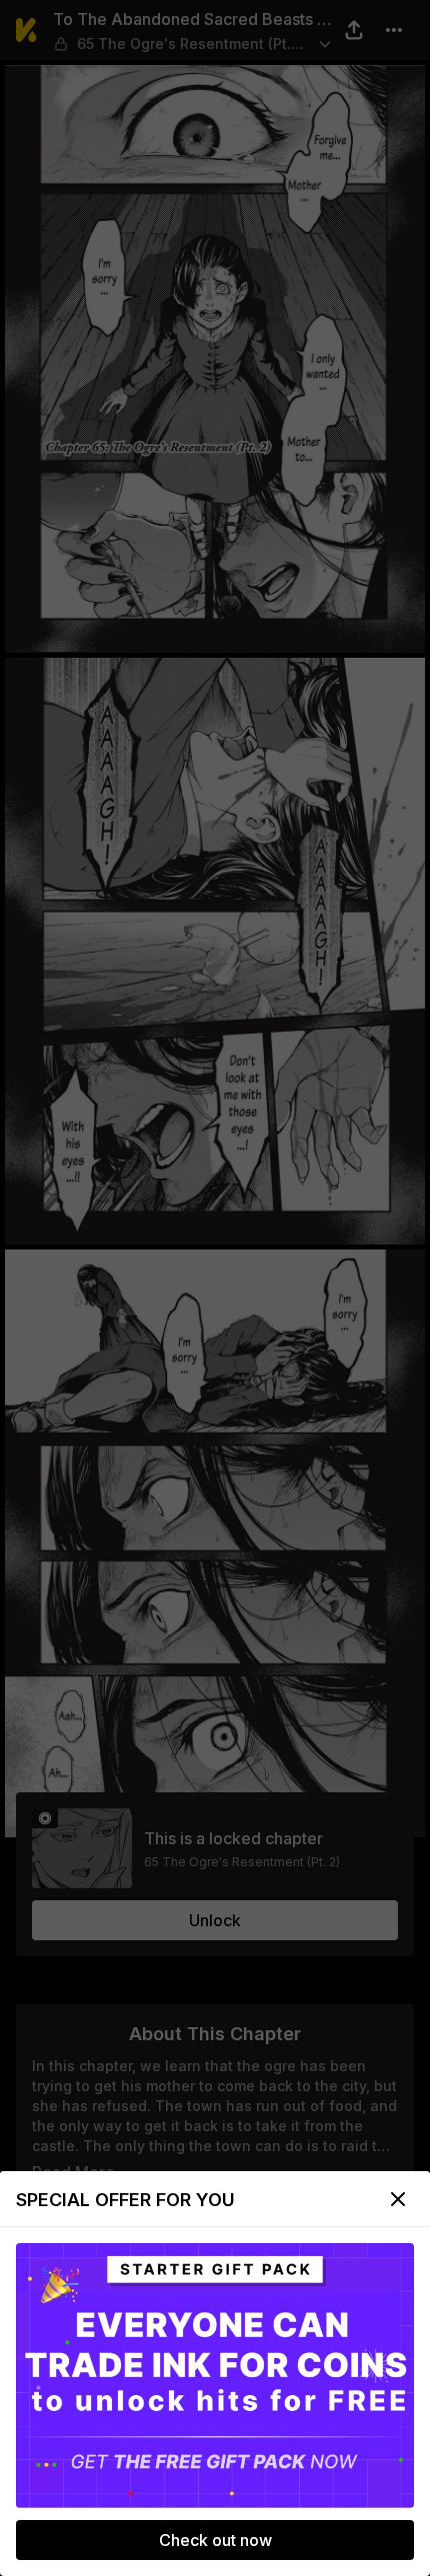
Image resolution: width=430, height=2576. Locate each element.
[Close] (398, 2199)
